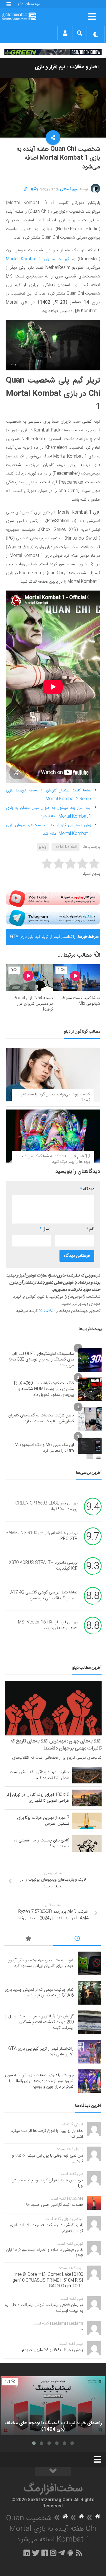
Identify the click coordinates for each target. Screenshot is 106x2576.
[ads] (53, 52)
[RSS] (79, 2553)
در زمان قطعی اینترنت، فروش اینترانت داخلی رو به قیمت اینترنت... (44, 2308)
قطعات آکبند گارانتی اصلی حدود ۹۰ (55, 2205)
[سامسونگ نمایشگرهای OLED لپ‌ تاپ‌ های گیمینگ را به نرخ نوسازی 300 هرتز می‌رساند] (90, 1360)
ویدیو (43, 847)
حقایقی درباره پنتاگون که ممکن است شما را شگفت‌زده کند (39, 1775)
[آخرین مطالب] (77, 1940)
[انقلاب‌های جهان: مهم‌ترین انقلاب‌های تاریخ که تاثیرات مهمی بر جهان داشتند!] (53, 1708)
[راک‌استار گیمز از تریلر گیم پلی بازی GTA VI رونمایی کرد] (90, 2052)
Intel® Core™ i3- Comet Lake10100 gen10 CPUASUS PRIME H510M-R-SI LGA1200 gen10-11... (48, 2280)
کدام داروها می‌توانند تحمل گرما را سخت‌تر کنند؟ (55, 1097)
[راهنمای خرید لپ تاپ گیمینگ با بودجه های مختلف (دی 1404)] (53, 2406)
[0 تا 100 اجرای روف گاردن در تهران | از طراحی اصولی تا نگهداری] (87, 1798)
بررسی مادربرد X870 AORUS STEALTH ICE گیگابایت (43, 1566)
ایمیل (45, 1229)
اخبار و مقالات (84, 67)
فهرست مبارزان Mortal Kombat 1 (38, 259)
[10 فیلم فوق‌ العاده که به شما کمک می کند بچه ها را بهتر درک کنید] (53, 1136)
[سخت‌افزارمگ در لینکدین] (27, 2553)
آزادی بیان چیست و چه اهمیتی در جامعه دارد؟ (42, 1843)
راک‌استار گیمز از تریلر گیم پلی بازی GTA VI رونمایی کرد (43, 939)
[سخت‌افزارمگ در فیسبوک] (45, 2553)
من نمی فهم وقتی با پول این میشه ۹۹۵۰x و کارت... (48, 2159)
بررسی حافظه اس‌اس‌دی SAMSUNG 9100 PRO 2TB (42, 1536)
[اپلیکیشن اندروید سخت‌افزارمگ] (70, 2553)
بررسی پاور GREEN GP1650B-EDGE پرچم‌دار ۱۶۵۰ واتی (46, 1506)
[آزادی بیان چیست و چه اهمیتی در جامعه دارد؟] (87, 1843)
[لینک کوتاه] (26, 189)
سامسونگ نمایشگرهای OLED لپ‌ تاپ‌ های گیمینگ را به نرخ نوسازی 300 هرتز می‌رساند (41, 1360)
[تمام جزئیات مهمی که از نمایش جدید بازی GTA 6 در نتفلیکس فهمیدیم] (90, 1993)
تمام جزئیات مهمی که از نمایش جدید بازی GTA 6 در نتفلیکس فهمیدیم (39, 1993)
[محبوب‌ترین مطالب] (29, 1940)
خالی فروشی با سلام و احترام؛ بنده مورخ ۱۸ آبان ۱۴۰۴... (45, 2253)
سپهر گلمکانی (69, 189)
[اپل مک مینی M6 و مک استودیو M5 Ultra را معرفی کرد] (90, 1448)
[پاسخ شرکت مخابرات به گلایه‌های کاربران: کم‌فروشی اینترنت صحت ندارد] (90, 1419)
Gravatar (47, 1311)
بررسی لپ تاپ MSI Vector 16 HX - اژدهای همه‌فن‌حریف (47, 1625)
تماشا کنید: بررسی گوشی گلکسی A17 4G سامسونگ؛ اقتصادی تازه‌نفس (44, 1595)
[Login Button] (65, 33)
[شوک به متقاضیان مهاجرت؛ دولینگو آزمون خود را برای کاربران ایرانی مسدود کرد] (90, 1963)
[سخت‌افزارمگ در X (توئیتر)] (36, 2553)
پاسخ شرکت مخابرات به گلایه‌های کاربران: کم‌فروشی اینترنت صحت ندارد (41, 1418)
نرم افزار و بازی (50, 67)
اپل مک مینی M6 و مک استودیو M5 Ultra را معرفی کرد (44, 1448)
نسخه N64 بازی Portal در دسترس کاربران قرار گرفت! (33, 1004)
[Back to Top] (53, 2472)
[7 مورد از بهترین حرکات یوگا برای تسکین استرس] (87, 1821)
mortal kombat (66, 847)
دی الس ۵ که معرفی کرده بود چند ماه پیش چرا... (47, 2183)
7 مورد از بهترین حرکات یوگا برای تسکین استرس (43, 1821)
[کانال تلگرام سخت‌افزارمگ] (62, 2553)
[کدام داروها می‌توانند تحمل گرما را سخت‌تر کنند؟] (53, 1074)
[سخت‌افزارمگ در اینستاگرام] (53, 2553)
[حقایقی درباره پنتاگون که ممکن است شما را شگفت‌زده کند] (87, 1775)
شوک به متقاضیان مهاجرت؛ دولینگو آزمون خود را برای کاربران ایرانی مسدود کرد (40, 1963)
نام (90, 1229)
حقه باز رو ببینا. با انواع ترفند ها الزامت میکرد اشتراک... (47, 2134)
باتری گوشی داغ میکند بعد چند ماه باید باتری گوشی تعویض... (46, 2228)
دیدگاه (87, 1189)
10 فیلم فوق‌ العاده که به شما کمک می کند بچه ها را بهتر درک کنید (55, 1159)
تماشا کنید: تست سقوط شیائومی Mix (81, 1001)
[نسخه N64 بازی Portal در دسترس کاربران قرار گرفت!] (30, 977)
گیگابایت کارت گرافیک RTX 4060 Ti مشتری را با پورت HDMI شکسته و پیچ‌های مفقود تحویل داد (44, 1389)
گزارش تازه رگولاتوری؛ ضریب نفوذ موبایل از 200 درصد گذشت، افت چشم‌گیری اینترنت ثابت (39, 2022)
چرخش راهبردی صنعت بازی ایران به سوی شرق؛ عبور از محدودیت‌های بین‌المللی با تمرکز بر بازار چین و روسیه (39, 2081)
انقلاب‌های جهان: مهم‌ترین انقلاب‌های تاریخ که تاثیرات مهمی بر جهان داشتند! (56, 1745)
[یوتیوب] (53, 899)
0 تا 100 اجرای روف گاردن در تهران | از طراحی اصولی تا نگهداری (38, 1798)
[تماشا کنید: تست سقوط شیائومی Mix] (77, 977)
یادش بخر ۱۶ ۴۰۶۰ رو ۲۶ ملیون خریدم (53, 2350)
